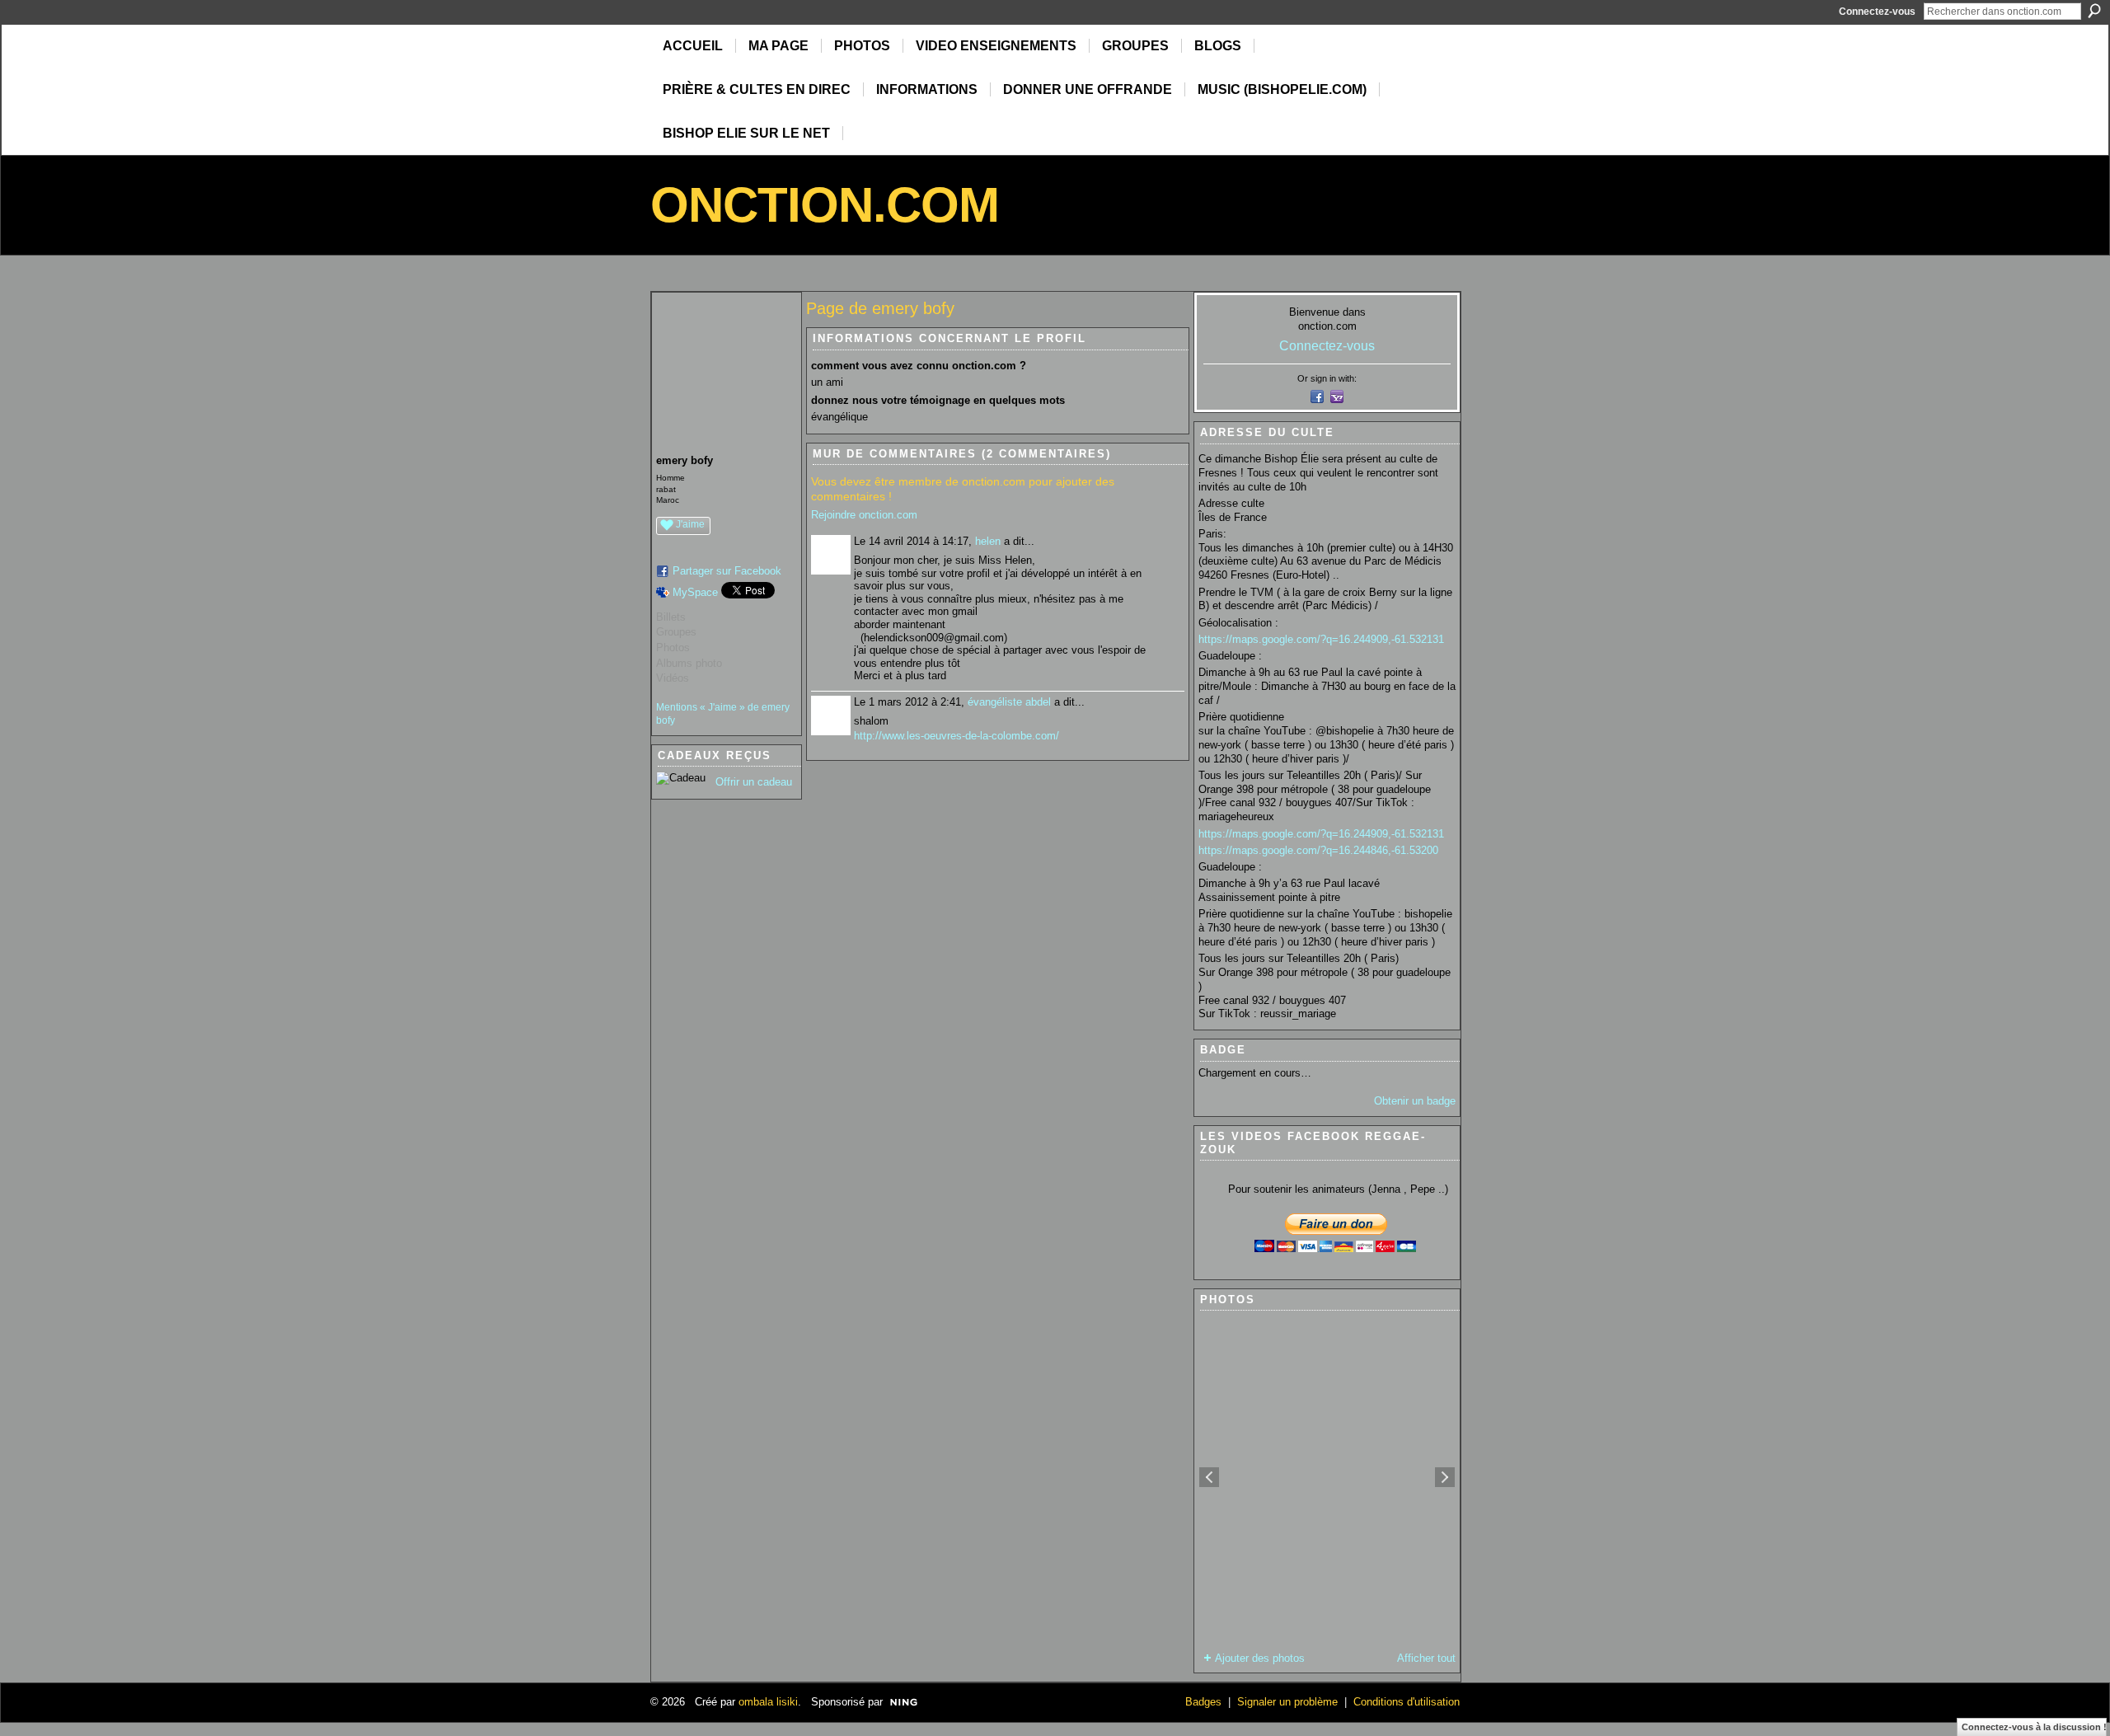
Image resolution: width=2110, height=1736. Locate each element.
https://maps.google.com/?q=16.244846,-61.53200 (1318, 850)
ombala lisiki (768, 1702)
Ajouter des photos (1260, 1658)
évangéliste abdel (1009, 702)
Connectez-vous (1877, 12)
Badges (1203, 1702)
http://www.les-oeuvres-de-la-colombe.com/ (957, 736)
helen (988, 541)
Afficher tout (1426, 1658)
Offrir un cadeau (754, 782)
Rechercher (2094, 11)
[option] (1327, 1477)
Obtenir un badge (1415, 1101)
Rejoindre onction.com (864, 515)
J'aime (690, 524)
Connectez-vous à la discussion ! (2034, 1727)
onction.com (825, 205)
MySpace (695, 592)
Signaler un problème (1287, 1702)
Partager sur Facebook (727, 571)
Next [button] (1445, 1477)
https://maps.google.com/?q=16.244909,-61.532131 (1321, 639)
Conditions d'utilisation (1407, 1702)
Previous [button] (1209, 1477)
